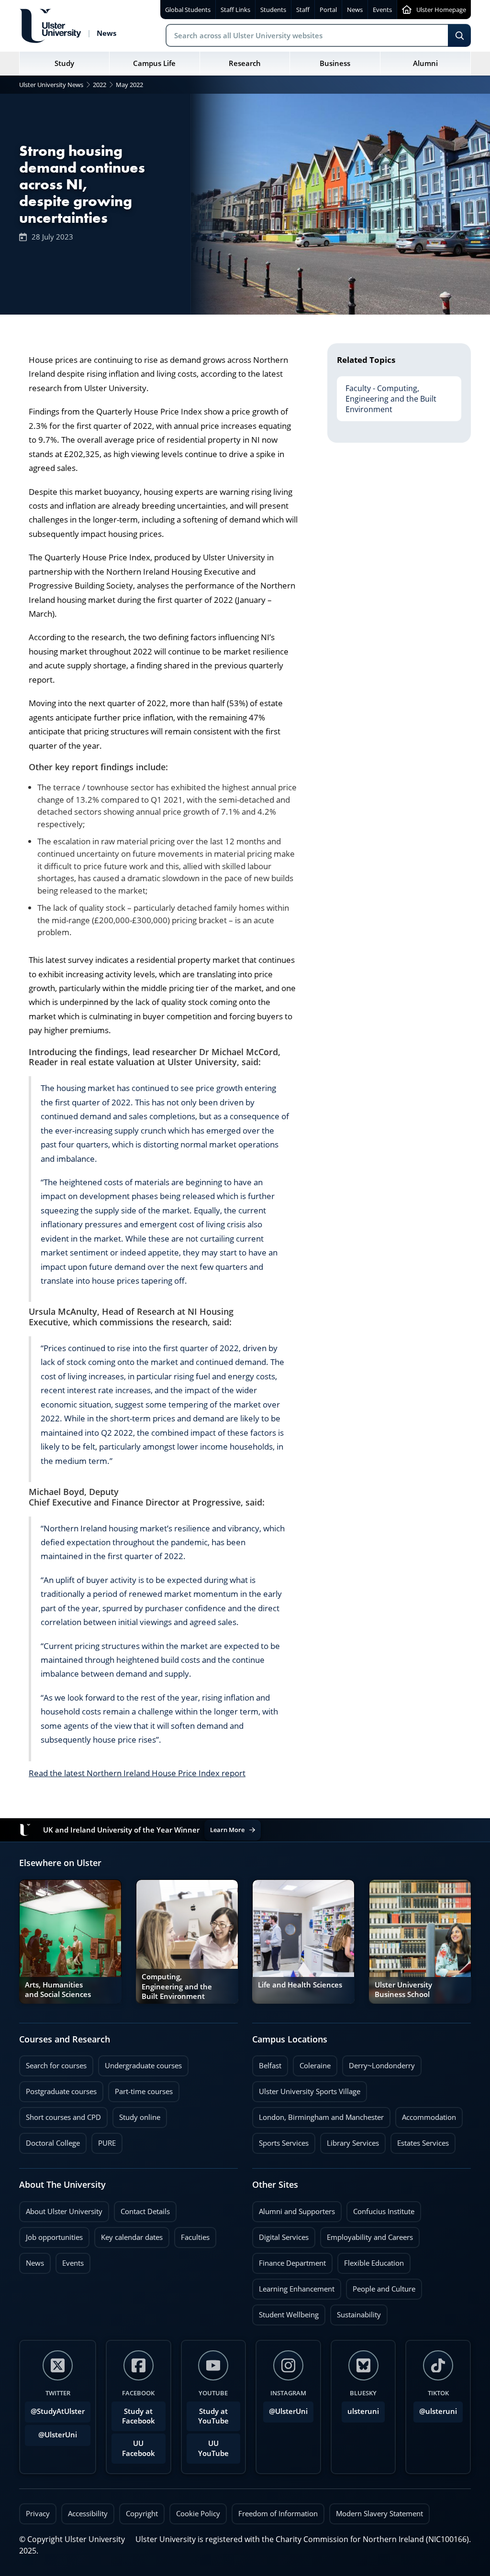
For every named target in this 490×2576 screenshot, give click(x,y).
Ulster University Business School (403, 1990)
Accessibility (88, 2514)
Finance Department (289, 2260)
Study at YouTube (213, 2416)
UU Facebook (139, 2448)
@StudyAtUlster (58, 2411)
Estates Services (420, 2140)
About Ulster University (64, 2211)
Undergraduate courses (140, 2063)
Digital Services (280, 2235)
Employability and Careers (367, 2235)
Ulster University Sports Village (310, 2091)
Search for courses (56, 2066)
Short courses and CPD (60, 2115)
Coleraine (312, 2063)
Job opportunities (54, 2237)
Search (459, 35)
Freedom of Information (278, 2514)
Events (70, 2260)
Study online (136, 2115)
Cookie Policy (198, 2514)
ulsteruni (363, 2411)
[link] (70, 1942)
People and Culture (381, 2286)
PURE (107, 2143)
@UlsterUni (51, 2432)
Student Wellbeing (285, 2312)
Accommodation (426, 2115)
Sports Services (280, 2140)
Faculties (195, 2237)
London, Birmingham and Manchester (321, 2117)
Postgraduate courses (58, 2089)
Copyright (142, 2514)
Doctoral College (50, 2140)
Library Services (350, 2140)
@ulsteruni (435, 2409)
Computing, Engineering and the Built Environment (177, 1986)
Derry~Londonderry (379, 2063)
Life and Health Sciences (300, 1985)
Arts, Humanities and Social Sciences (58, 1990)
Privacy (38, 2514)
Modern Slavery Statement (379, 2514)
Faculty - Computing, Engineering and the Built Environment (387, 395)
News (32, 2260)
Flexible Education (371, 2260)
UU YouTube (213, 2448)
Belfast (267, 2063)
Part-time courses (140, 2089)
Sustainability (356, 2312)
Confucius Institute (380, 2209)
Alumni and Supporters (294, 2209)
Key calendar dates (132, 2237)
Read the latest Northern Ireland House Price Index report (137, 1773)
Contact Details (145, 2211)
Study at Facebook (139, 2416)
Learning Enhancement (293, 2286)
